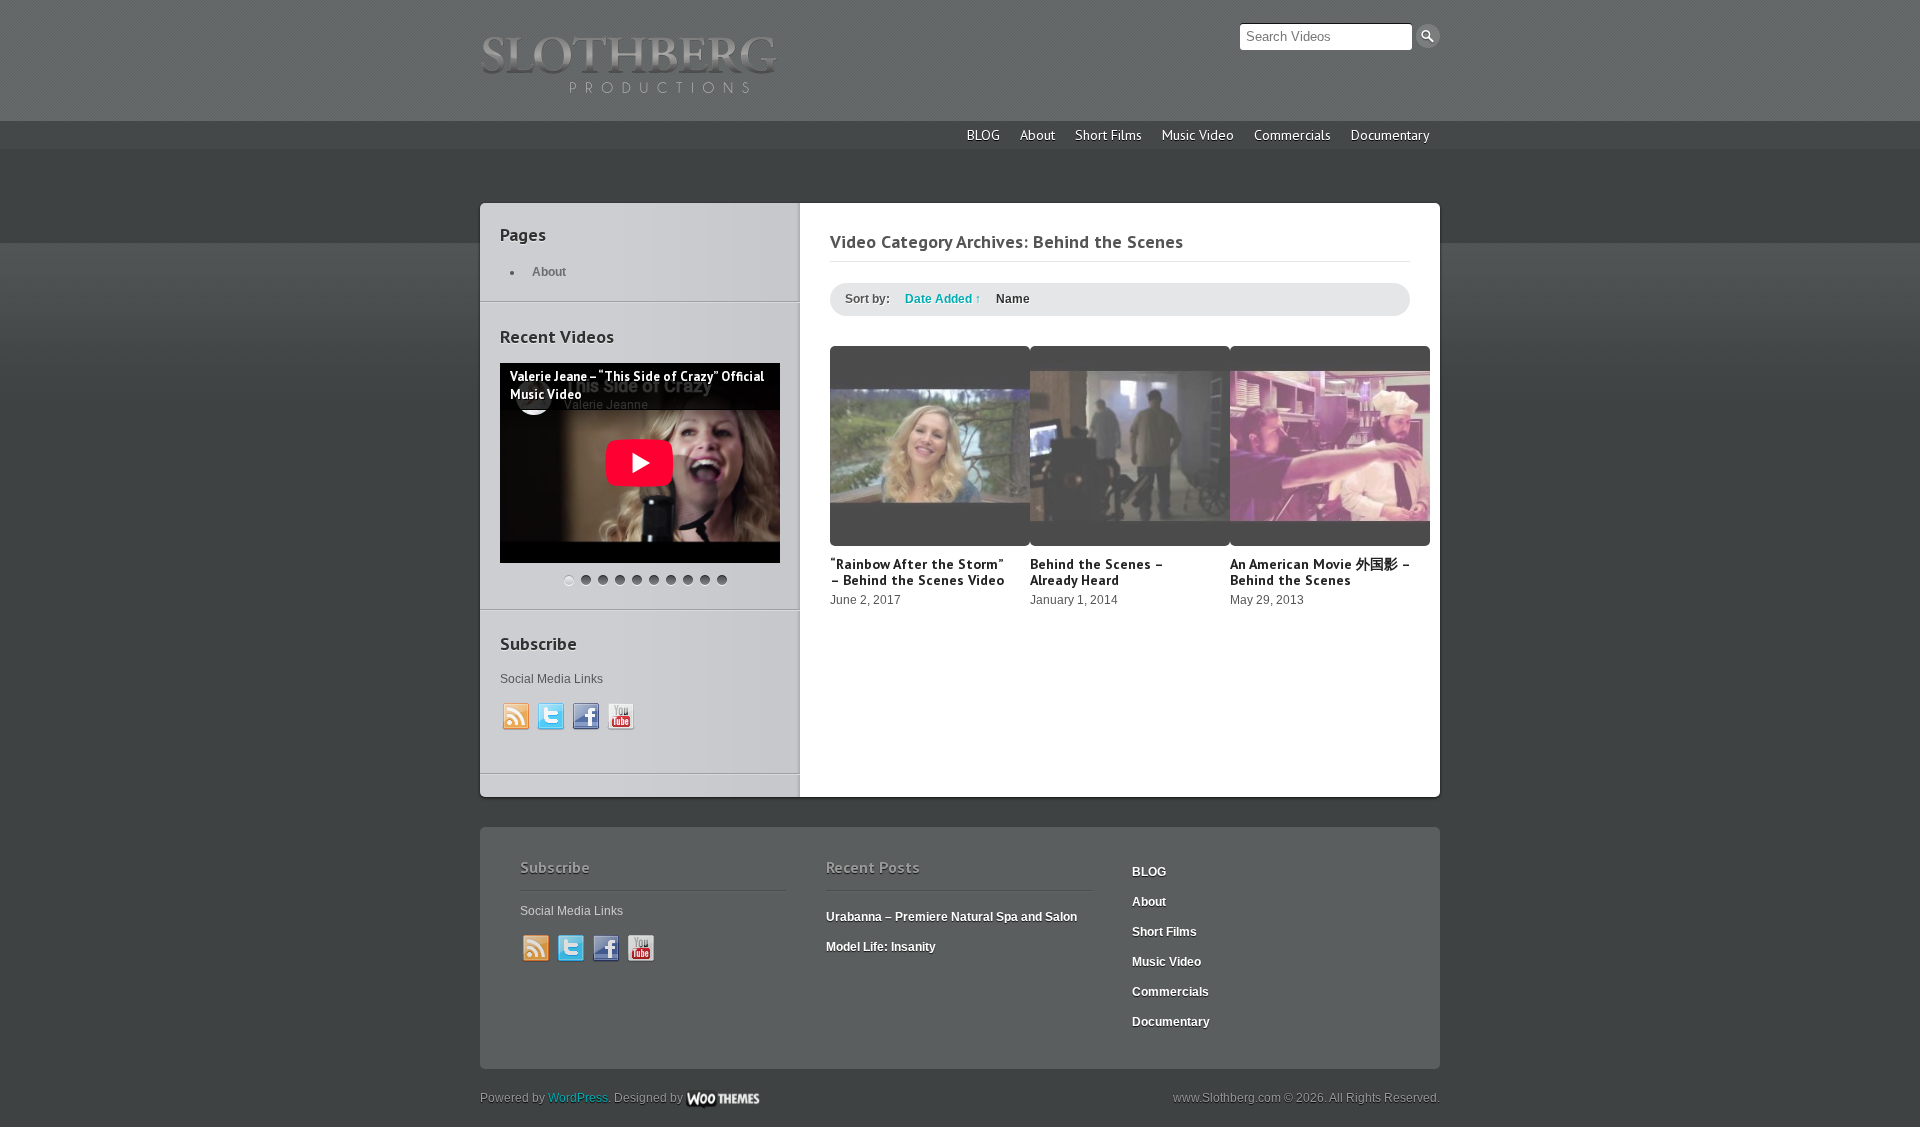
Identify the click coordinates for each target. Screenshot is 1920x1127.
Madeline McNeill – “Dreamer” (654, 580)
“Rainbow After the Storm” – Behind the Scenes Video (917, 572)
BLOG (983, 135)
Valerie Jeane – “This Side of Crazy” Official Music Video (569, 580)
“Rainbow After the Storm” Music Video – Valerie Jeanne (620, 580)
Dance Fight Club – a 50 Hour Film (722, 580)
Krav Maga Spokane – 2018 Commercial (586, 580)
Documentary (1390, 135)
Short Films (1108, 135)
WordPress (578, 1098)
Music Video (1198, 135)
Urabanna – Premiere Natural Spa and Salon (951, 917)
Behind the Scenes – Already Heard (1096, 572)
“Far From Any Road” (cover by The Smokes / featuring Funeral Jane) (688, 580)
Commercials (1292, 135)
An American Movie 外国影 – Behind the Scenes (1320, 572)
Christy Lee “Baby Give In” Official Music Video (671, 580)
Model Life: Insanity (881, 947)
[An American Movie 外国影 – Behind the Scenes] (1330, 542)
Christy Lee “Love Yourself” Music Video (705, 580)
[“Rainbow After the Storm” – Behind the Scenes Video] (930, 542)
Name (1013, 299)
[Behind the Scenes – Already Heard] (1130, 542)
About (1037, 135)
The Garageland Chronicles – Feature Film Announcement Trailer (603, 580)
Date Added (943, 299)
